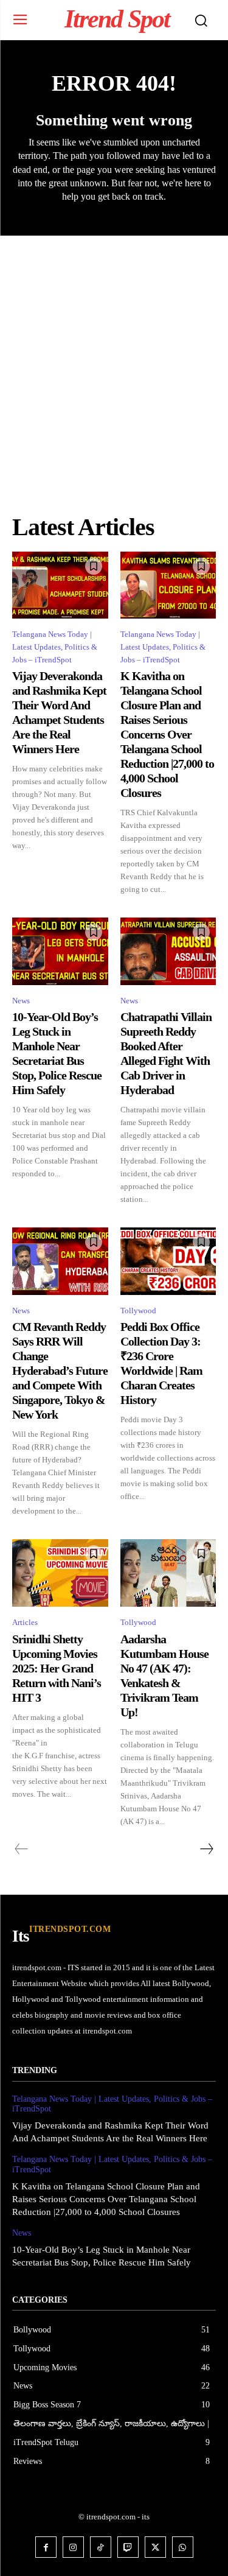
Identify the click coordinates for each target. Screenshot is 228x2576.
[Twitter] (155, 2547)
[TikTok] (101, 2547)
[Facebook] (46, 2547)
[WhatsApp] (183, 2547)
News (21, 1001)
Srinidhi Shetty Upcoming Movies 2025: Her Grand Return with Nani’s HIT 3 (57, 1668)
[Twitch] (128, 2547)
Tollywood (138, 1311)
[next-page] (206, 1849)
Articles (25, 1622)
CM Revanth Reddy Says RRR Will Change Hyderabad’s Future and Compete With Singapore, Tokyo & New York (60, 1370)
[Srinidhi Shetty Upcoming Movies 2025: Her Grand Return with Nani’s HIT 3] (60, 1573)
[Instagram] (73, 2547)
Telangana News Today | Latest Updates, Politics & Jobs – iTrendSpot (55, 647)
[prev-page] (22, 1849)
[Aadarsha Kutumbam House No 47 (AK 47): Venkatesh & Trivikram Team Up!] (168, 1573)
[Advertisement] (114, 356)
